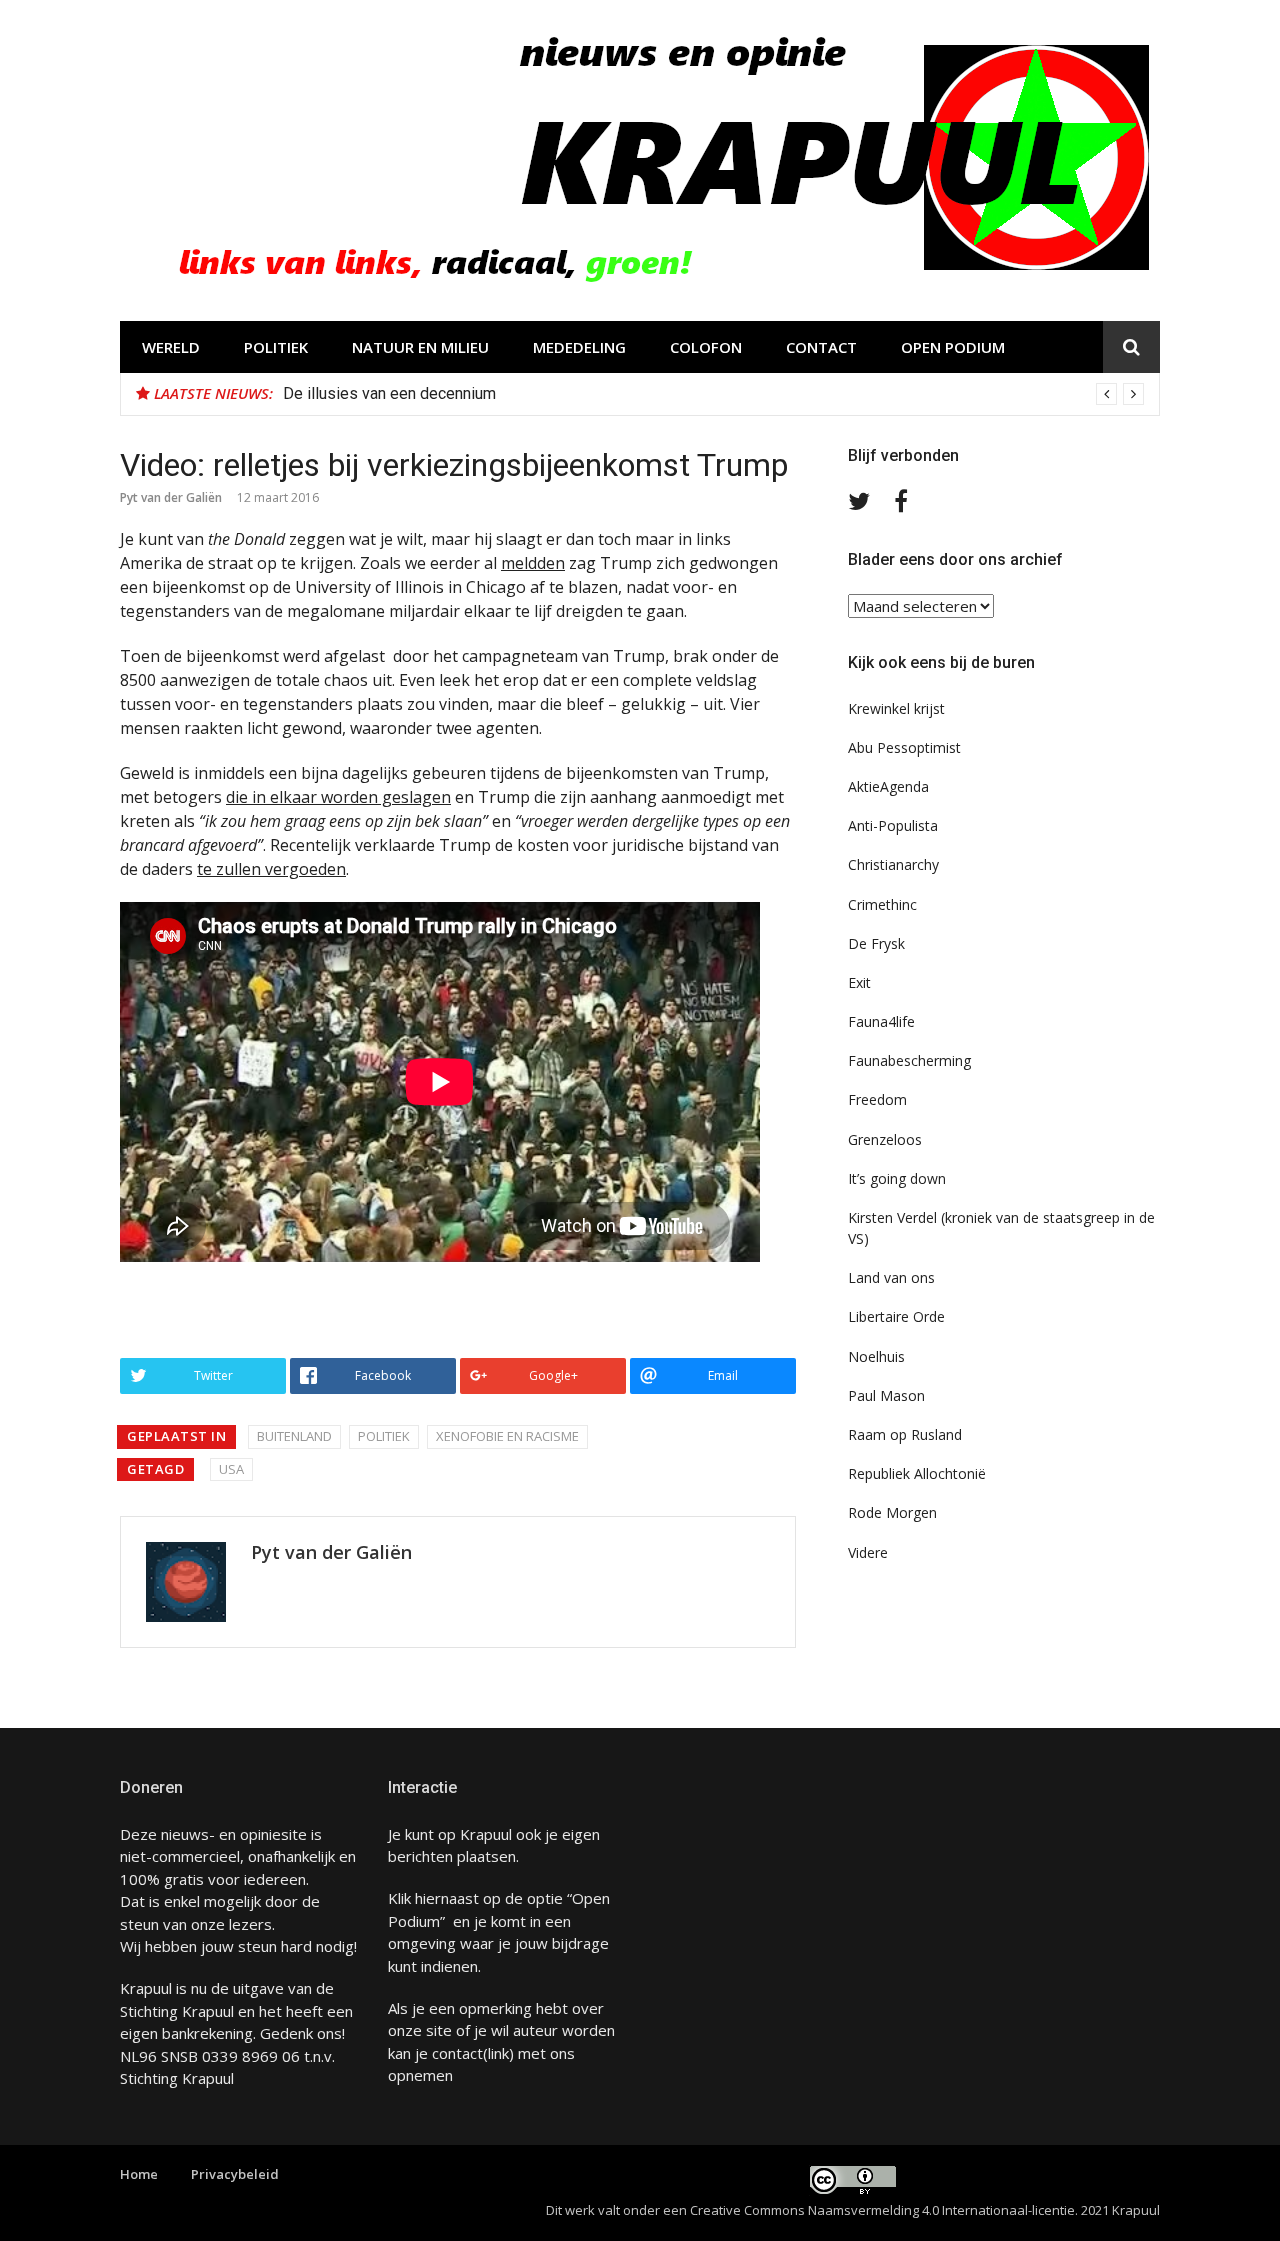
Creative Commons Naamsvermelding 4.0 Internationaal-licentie (882, 2210)
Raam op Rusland (905, 1434)
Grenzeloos (885, 1139)
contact (457, 2053)
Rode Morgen (892, 1512)
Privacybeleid (235, 2174)
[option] (713, 394)
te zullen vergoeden (271, 869)
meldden (533, 563)
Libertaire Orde (896, 1316)
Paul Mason (886, 1395)
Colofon (706, 347)
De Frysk (876, 943)
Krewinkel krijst (896, 708)
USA (231, 1469)
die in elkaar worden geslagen (338, 797)
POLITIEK (276, 347)
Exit (859, 982)
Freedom (877, 1099)
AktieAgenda (888, 786)
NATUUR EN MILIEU (420, 347)
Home (139, 2174)
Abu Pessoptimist (904, 747)
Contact (821, 347)
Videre (868, 1552)
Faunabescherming (909, 1060)
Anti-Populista (893, 825)
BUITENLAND (294, 1436)
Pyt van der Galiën (171, 497)
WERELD (171, 347)
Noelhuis (876, 1356)
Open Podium (953, 347)
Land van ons (891, 1277)
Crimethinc (882, 904)
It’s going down (897, 1178)
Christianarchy (893, 864)
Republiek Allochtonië (917, 1473)
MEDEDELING (579, 347)
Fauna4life (881, 1021)
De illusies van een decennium (389, 393)
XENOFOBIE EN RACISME (507, 1436)
